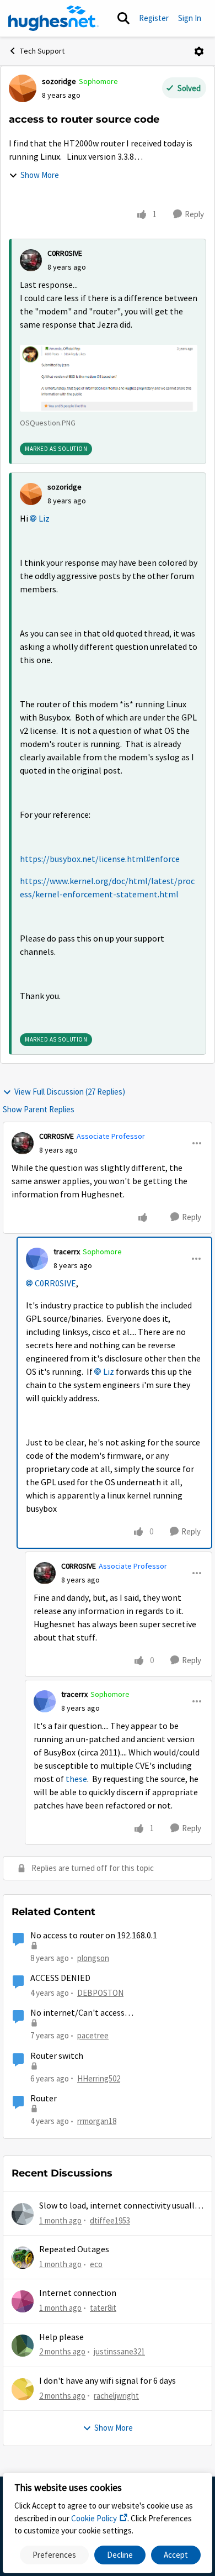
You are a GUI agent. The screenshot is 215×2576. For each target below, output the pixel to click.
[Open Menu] (199, 51)
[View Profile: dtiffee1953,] (23, 2214)
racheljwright (116, 2396)
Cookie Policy (94, 2518)
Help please (61, 2337)
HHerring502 (99, 2078)
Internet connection (78, 2293)
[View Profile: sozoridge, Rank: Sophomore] (23, 88)
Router (44, 2099)
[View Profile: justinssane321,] (23, 2346)
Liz (44, 519)
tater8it (103, 2308)
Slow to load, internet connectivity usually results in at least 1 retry (119, 2206)
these (76, 1779)
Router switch (57, 2056)
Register (154, 18)
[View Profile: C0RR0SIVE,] (31, 260)
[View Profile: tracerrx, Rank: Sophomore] (37, 1259)
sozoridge (59, 81)
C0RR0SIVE (65, 253)
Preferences (54, 2555)
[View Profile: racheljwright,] (23, 2389)
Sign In (190, 18)
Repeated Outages (74, 2249)
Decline (120, 2555)
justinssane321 (119, 2351)
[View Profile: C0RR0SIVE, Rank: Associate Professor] (23, 1143)
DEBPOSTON (100, 1993)
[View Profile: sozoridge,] (31, 494)
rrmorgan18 (97, 2121)
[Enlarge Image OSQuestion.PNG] (109, 378)
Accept (176, 2555)
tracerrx (67, 1252)
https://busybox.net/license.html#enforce (100, 859)
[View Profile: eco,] (23, 2258)
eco (96, 2264)
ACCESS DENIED (60, 1978)
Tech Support (42, 51)
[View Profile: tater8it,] (23, 2301)
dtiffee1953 (110, 2220)
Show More (40, 175)
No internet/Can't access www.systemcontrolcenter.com (90, 2013)
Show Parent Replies (39, 1109)
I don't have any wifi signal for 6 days (108, 2381)
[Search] (123, 18)
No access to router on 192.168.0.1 (94, 1936)
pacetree (93, 2035)
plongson (93, 1958)
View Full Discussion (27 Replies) (70, 1092)
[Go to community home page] (53, 18)
